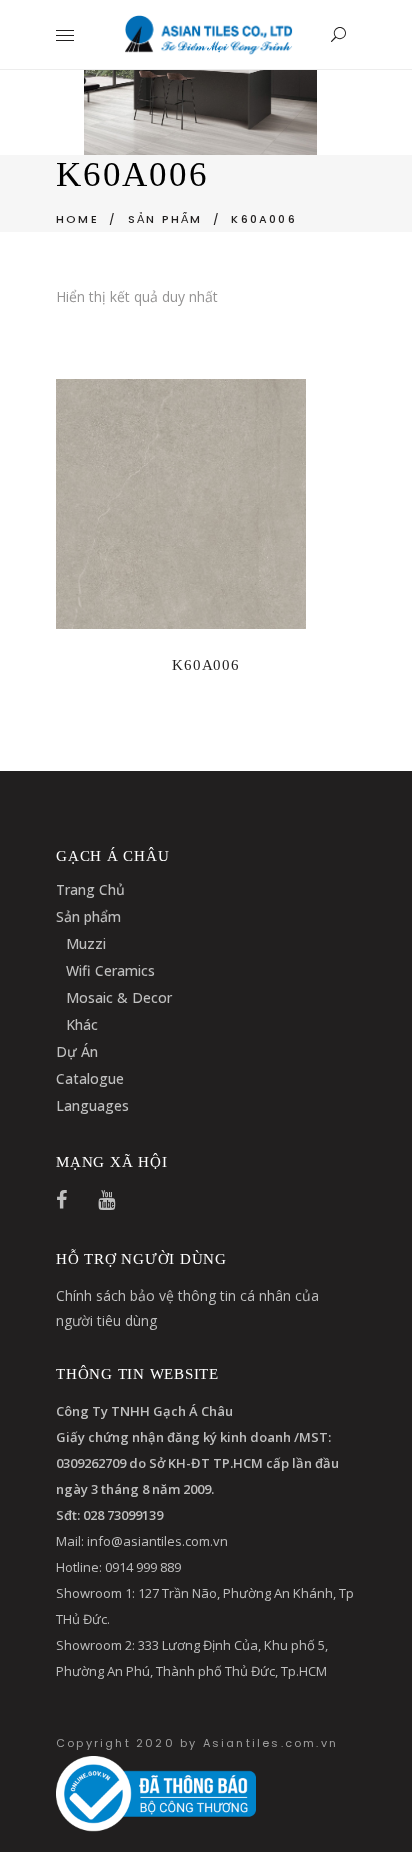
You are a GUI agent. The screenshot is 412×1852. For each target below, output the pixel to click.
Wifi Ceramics (110, 970)
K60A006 (205, 665)
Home (77, 219)
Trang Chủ (90, 889)
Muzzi (86, 943)
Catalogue (90, 1078)
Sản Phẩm (165, 219)
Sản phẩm (88, 916)
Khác (82, 1024)
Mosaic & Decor (119, 997)
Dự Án (77, 1051)
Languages (92, 1105)
